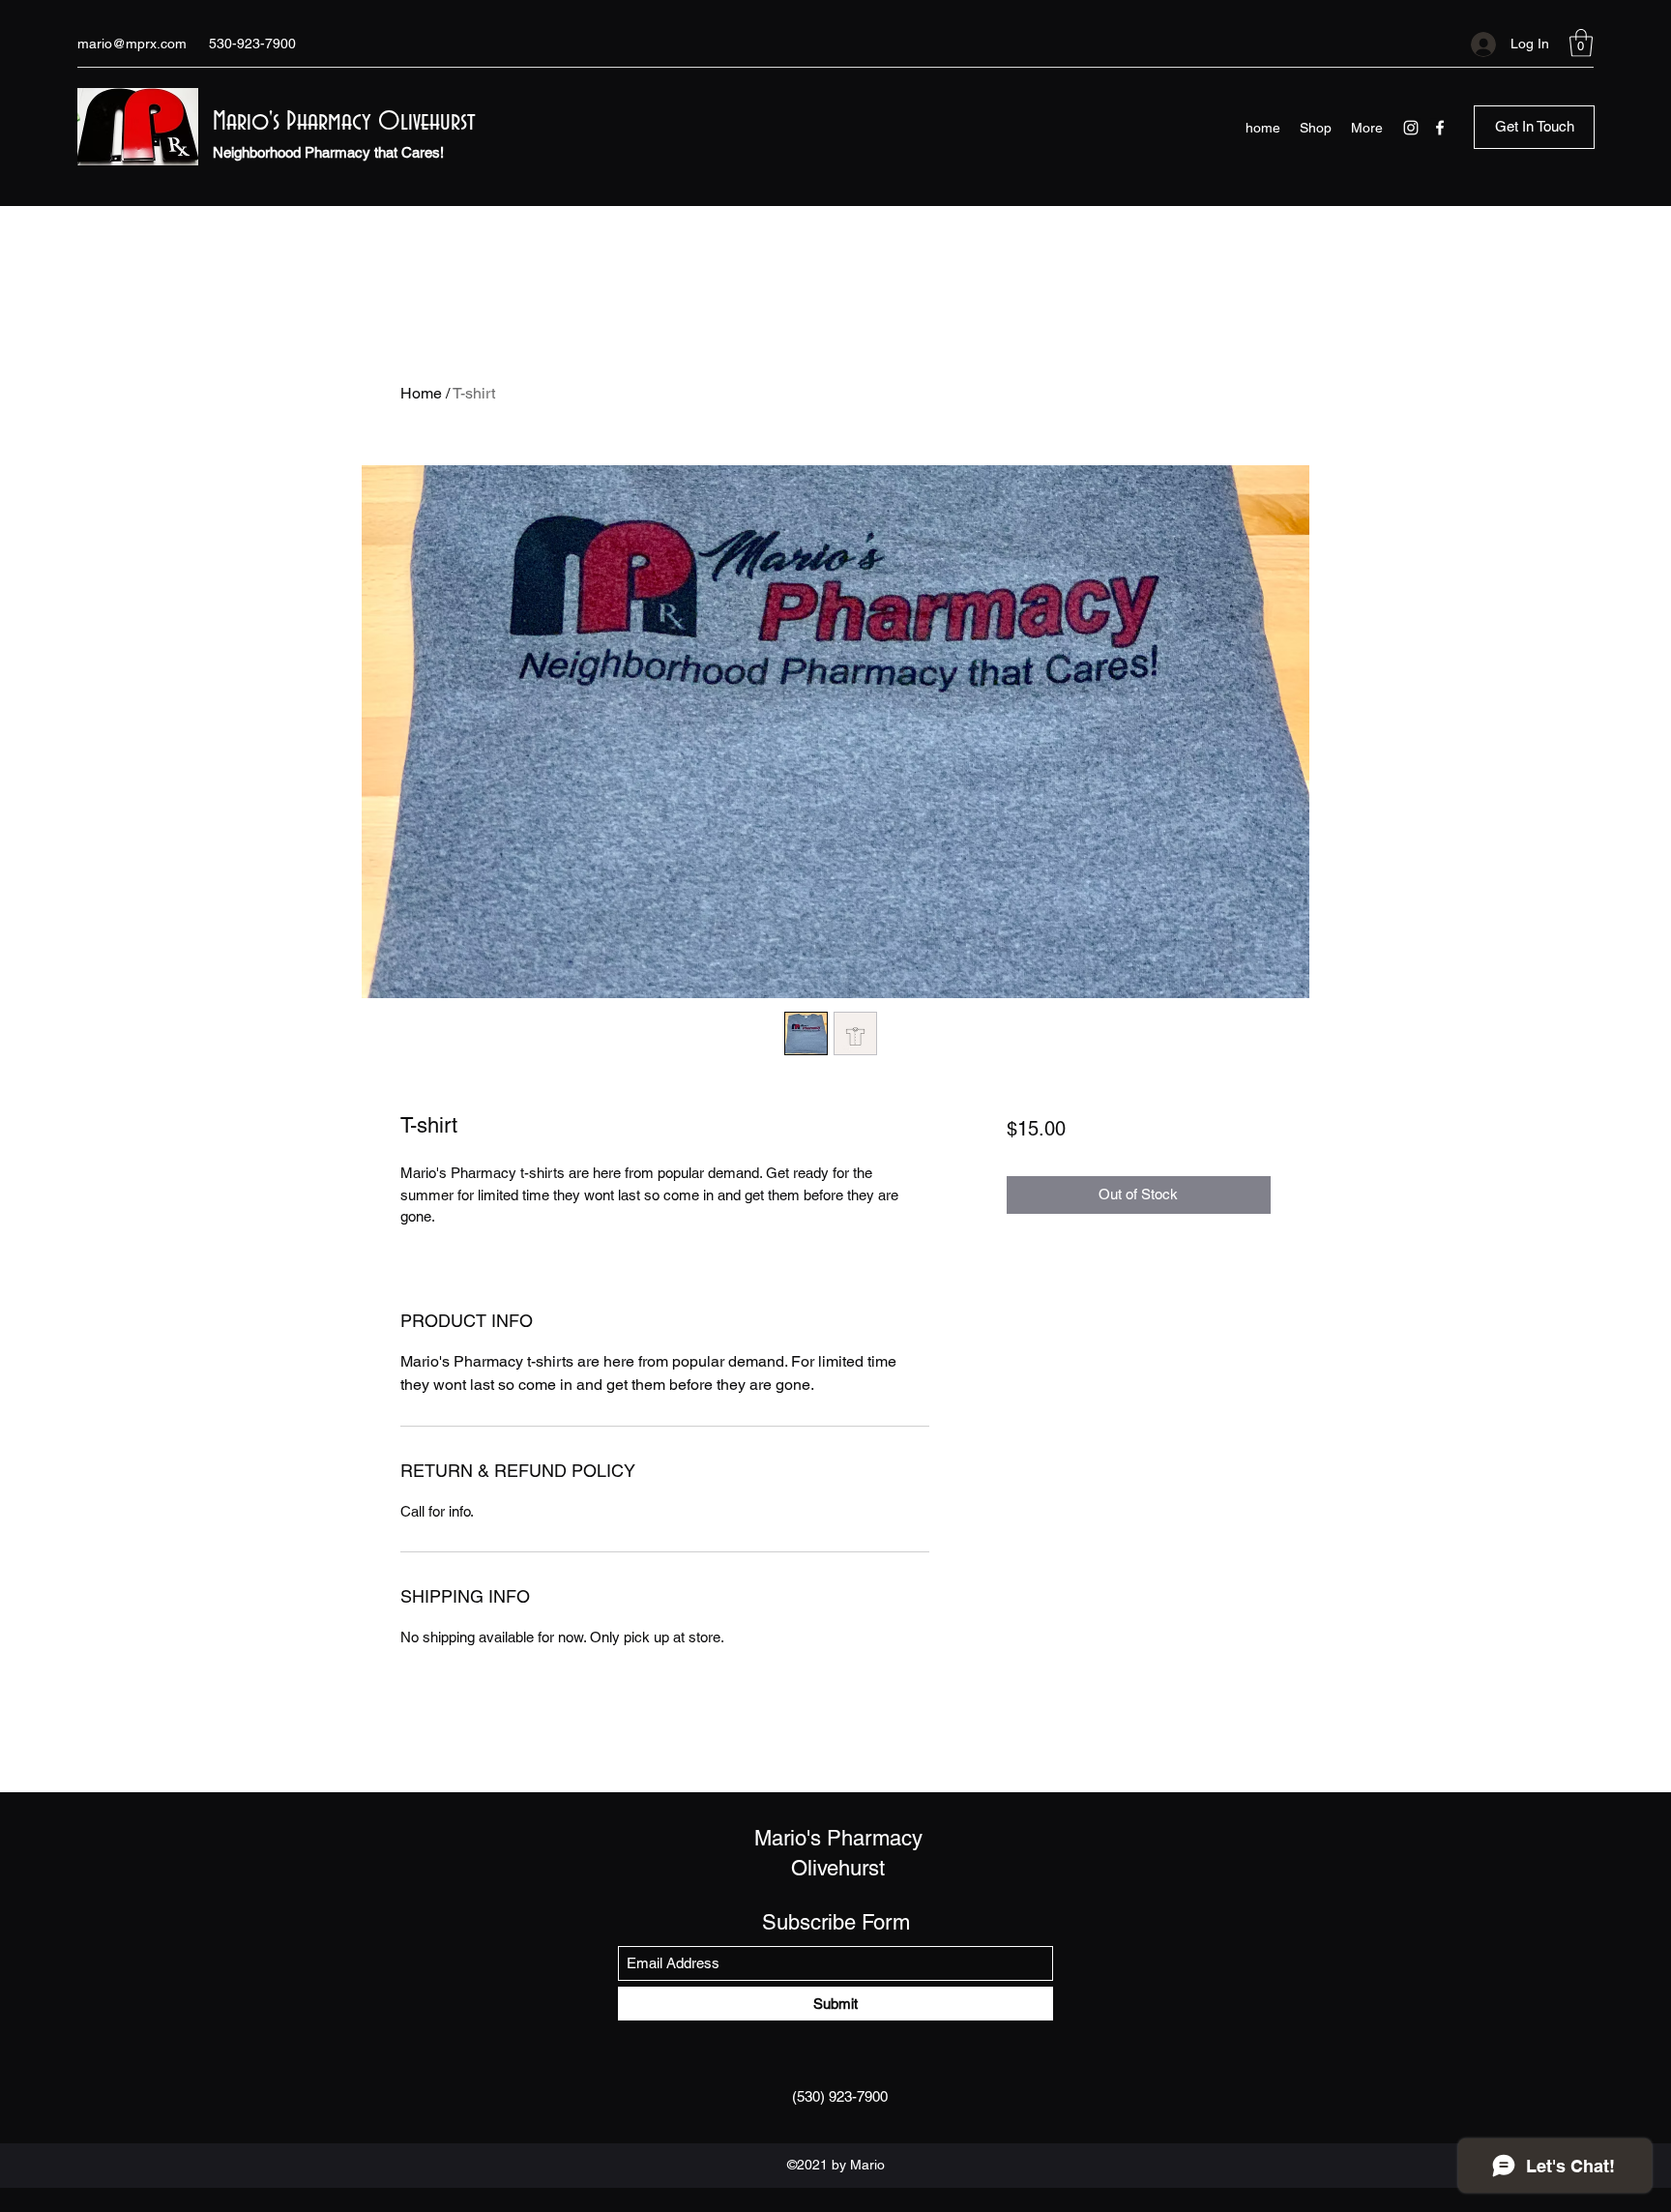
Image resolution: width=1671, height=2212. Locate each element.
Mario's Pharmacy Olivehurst (344, 122)
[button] (1581, 43)
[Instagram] (1411, 128)
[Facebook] (1440, 128)
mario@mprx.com (132, 44)
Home (421, 393)
